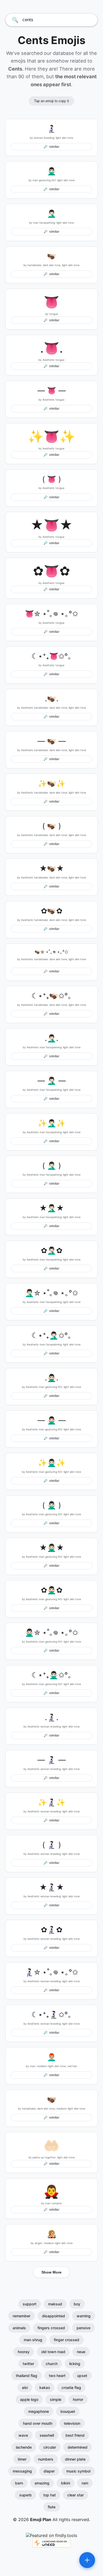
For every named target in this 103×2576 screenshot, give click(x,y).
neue (81, 2352)
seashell (47, 2435)
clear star (76, 2495)
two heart (57, 2376)
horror (78, 2399)
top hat (50, 2495)
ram (85, 2483)
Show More (51, 2272)
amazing (42, 2483)
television (72, 2423)
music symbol (78, 2471)
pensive (83, 2328)
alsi (25, 2387)
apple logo (29, 2399)
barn (19, 2483)
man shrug (33, 2340)
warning (84, 2316)
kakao (45, 2387)
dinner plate (75, 2459)
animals (19, 2328)
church (52, 2364)
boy (77, 2304)
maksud (55, 2304)
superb (25, 2495)
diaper (49, 2471)
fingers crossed (51, 2328)
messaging (22, 2471)
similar (51, 147)
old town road (53, 2352)
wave (23, 2435)
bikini (65, 2483)
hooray (24, 2352)
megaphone (39, 2411)
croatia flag (71, 2387)
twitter (28, 2364)
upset (82, 2376)
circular (50, 2447)
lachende (24, 2447)
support (30, 2304)
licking (75, 2364)
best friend (75, 2435)
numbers (46, 2459)
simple (56, 2399)
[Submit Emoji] (87, 2560)
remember (22, 2316)
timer (22, 2459)
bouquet (68, 2411)
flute (52, 2507)
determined (78, 2447)
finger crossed (67, 2340)
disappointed (53, 2316)
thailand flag (27, 2376)
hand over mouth (38, 2423)
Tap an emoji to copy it (51, 101)
